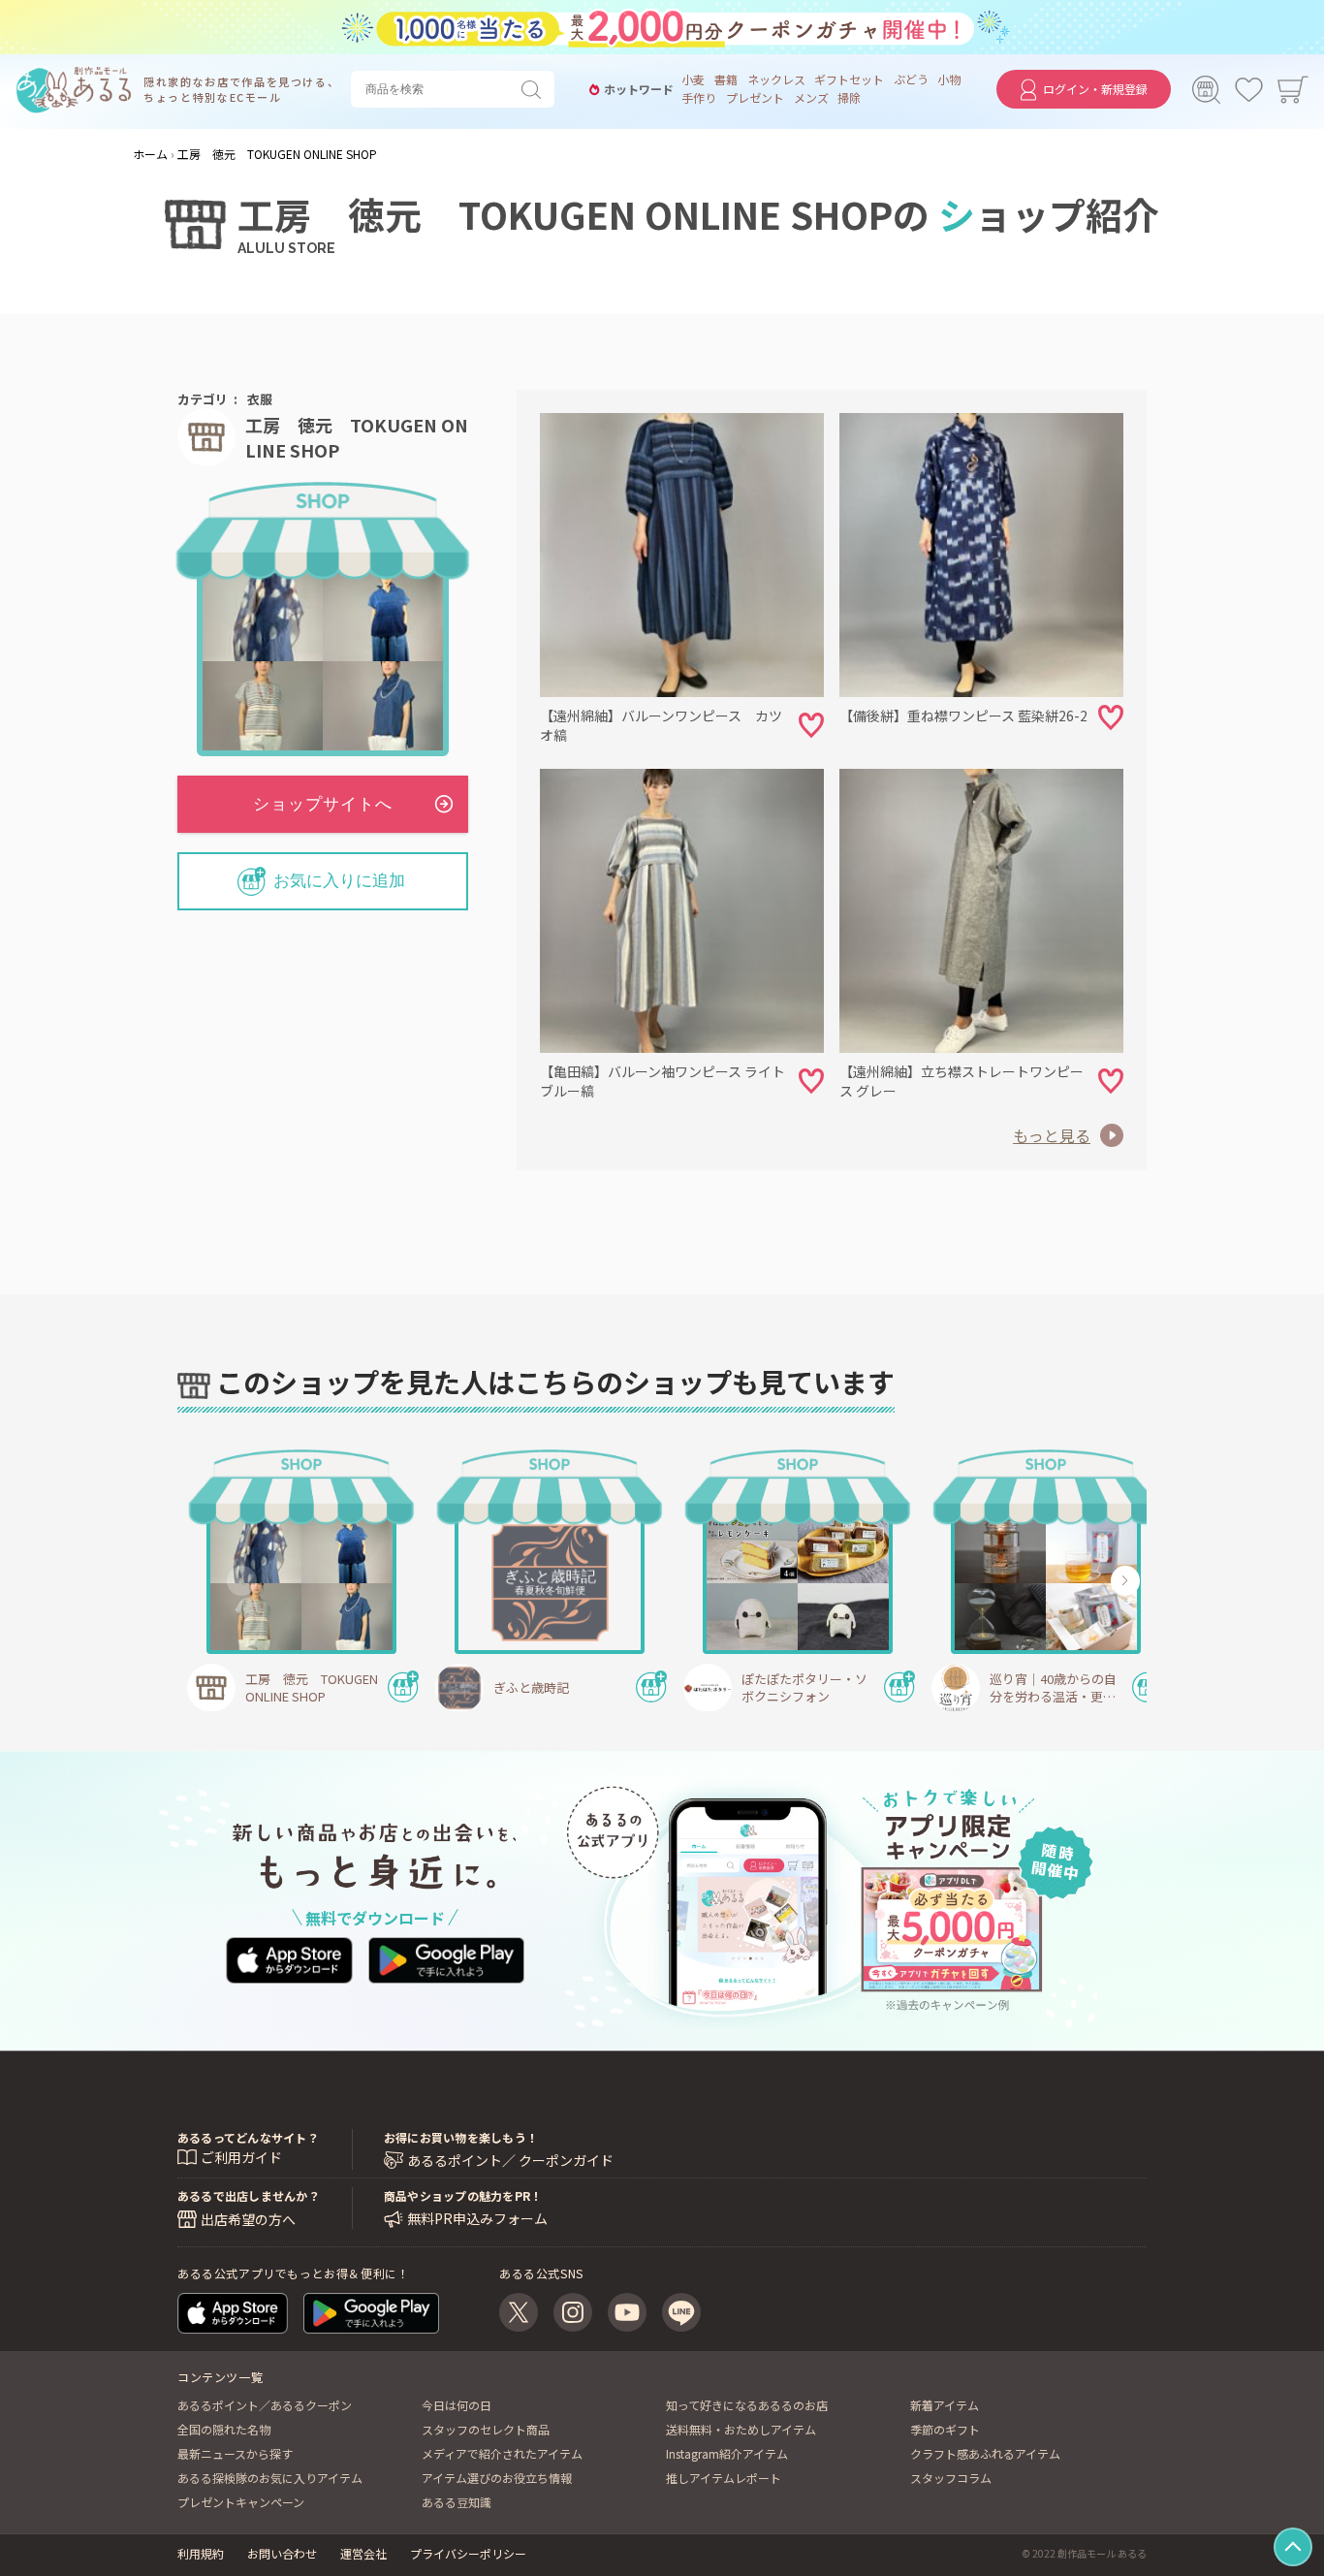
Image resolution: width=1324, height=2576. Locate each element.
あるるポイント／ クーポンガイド (510, 2161)
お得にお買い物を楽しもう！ (461, 2137)
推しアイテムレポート (724, 2478)
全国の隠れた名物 (224, 2429)
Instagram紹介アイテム (727, 2453)
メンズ (811, 98)
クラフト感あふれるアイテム (985, 2453)
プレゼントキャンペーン (241, 2502)
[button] (242, 1580)
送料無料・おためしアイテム (741, 2429)
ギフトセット (849, 80)
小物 (949, 80)
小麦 (693, 80)
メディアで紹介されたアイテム (502, 2453)
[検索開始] (535, 89)
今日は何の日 (457, 2405)
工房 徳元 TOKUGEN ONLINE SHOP (357, 437)
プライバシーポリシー (468, 2553)
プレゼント (755, 98)
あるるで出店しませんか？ (249, 2195)
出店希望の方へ (248, 2219)
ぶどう (911, 80)
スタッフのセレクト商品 (486, 2429)
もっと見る (1052, 1135)
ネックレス (776, 80)
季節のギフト (945, 2429)
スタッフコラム (951, 2478)
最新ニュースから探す (235, 2453)
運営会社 (363, 2553)
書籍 (726, 80)
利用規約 (201, 2553)
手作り (699, 98)
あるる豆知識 (457, 2502)
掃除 (849, 98)
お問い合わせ (282, 2553)
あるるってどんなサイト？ (248, 2137)
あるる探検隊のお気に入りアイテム (270, 2478)
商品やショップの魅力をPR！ (463, 2195)
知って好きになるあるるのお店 (747, 2405)
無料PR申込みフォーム (477, 2219)
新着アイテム (945, 2405)
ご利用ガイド (241, 2157)
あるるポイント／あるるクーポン (265, 2405)
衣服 (260, 399)
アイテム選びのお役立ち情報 (497, 2478)
